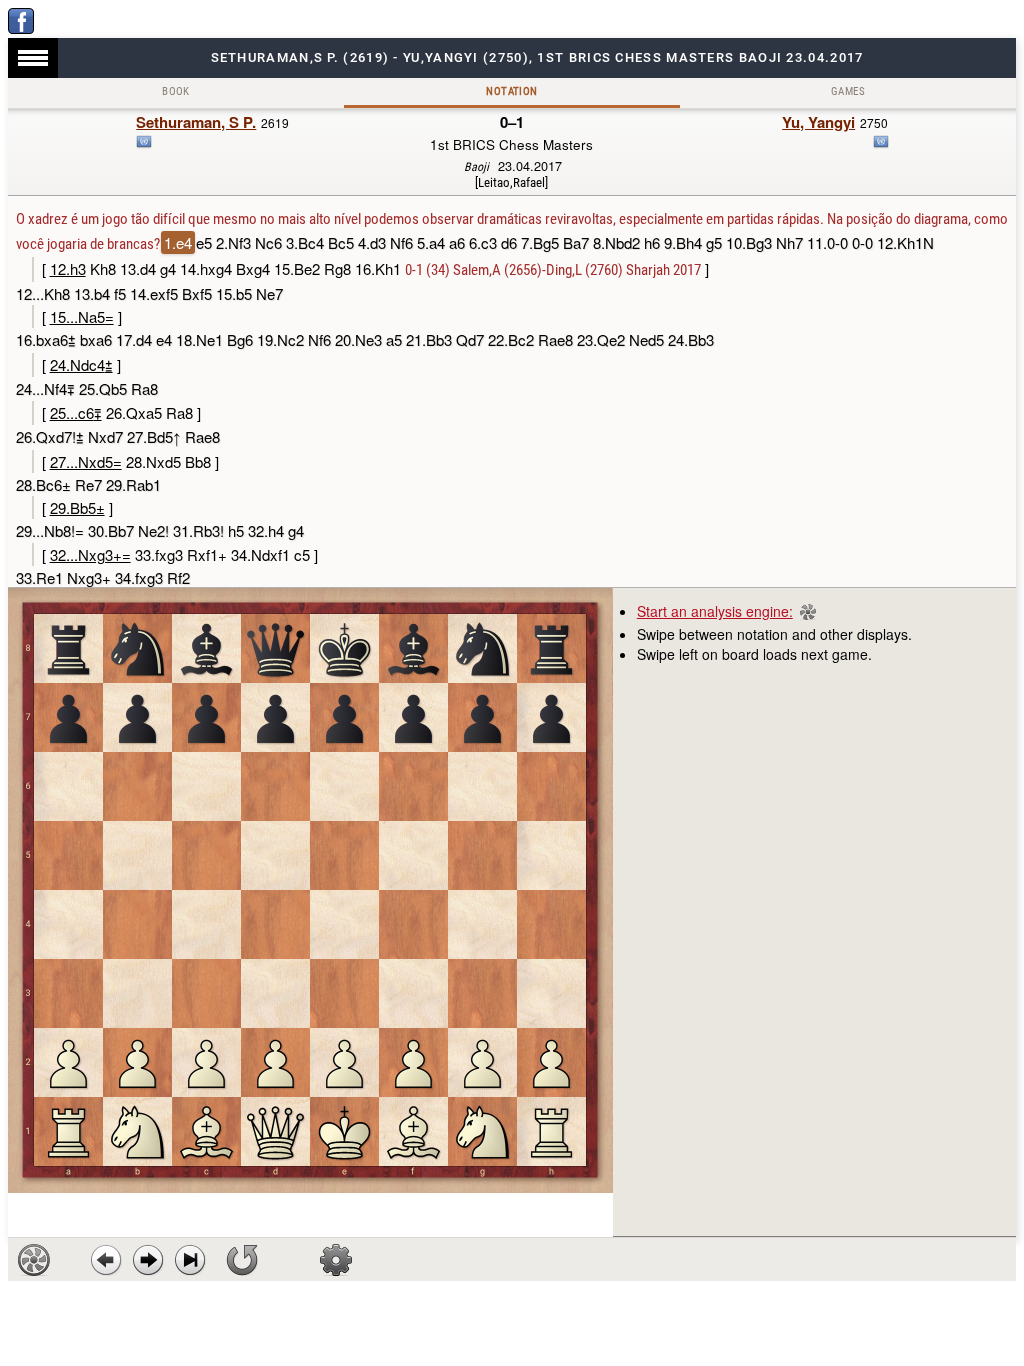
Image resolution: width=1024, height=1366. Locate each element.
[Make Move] (148, 1260)
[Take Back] (106, 1260)
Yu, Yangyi (818, 122)
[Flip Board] (242, 1260)
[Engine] (34, 1260)
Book (176, 91)
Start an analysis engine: (715, 611)
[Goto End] (190, 1260)
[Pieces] (336, 1260)
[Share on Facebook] (21, 28)
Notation (511, 91)
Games (848, 91)
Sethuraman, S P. (196, 122)
